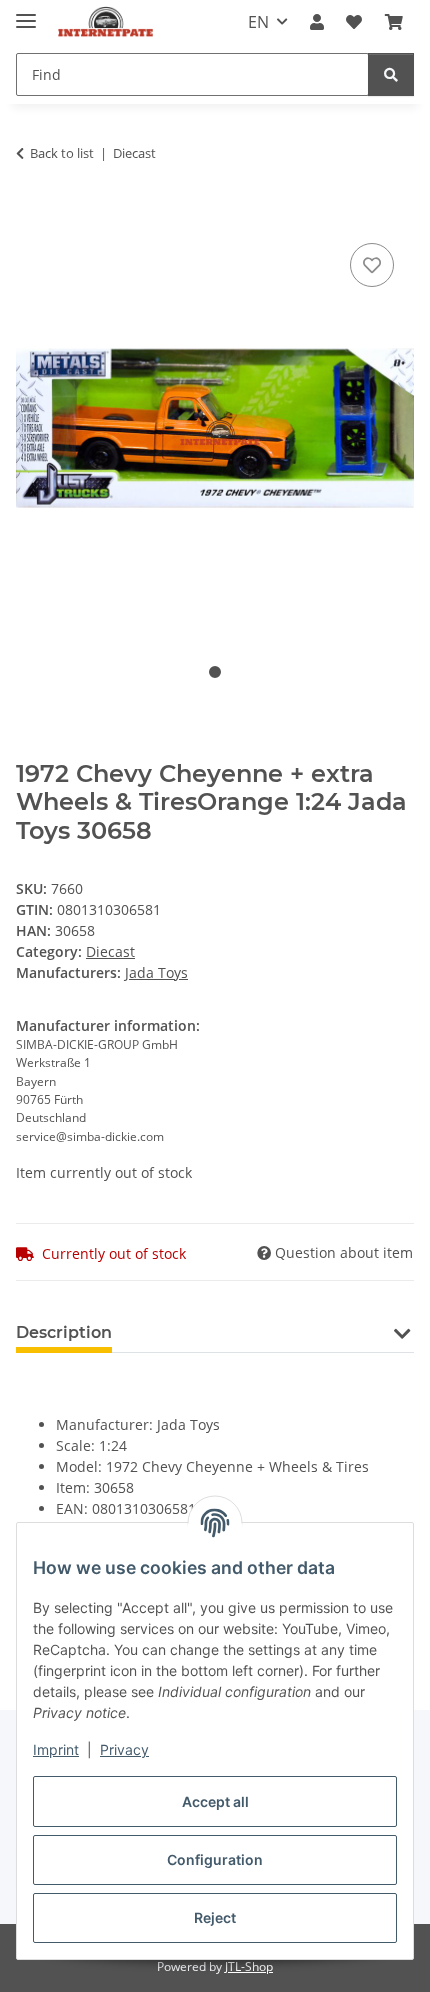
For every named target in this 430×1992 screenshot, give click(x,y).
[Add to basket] (32, 216)
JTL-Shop (249, 1966)
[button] (317, 22)
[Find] (391, 74)
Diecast (110, 951)
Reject (215, 1917)
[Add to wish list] (372, 265)
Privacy (124, 1749)
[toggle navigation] (26, 12)
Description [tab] (64, 1332)
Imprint (56, 1749)
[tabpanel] (215, 428)
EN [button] (258, 22)
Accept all (215, 1801)
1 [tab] (215, 672)
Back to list (62, 153)
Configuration (215, 1859)
